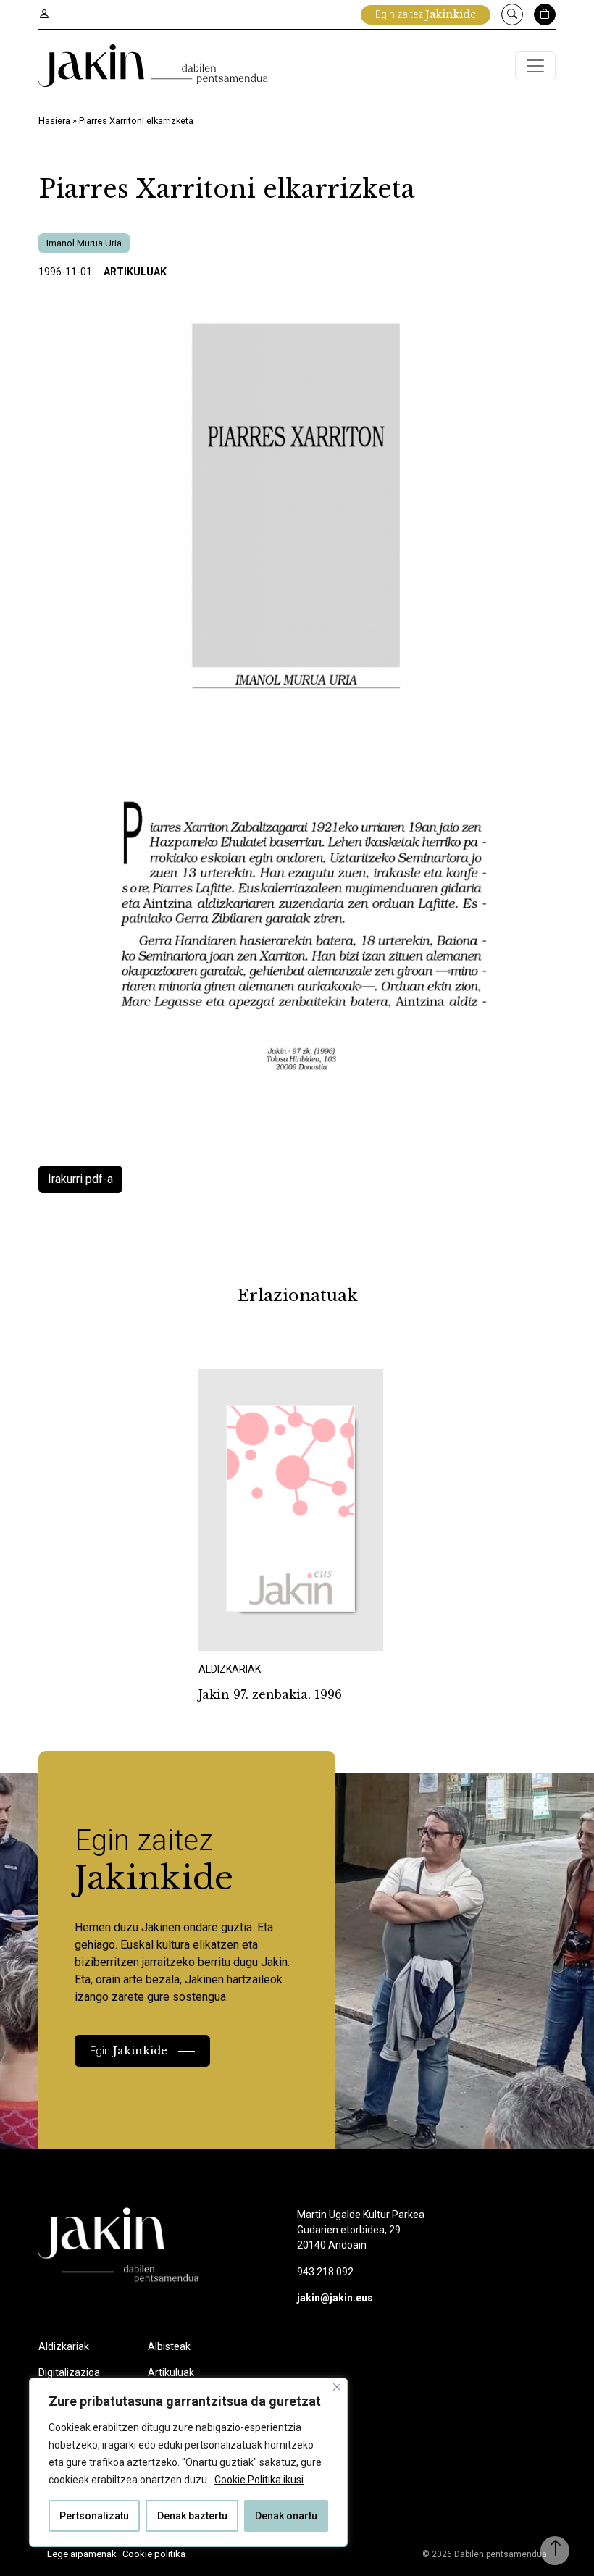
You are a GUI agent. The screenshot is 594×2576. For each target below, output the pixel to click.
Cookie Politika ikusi (259, 2480)
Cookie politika (154, 2554)
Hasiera (54, 121)
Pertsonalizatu (94, 2516)
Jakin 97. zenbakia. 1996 (270, 1694)
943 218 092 (325, 2272)
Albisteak (169, 2346)
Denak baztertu (192, 2516)
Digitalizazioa (69, 2372)
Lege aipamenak (82, 2554)
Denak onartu (286, 2516)
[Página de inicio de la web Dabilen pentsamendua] (153, 66)
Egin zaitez (426, 14)
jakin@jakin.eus (335, 2298)
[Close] (337, 2387)
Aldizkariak (64, 2346)
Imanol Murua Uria (84, 243)
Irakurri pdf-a (80, 1179)
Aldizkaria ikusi (249, 1631)
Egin (129, 2050)
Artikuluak (135, 272)
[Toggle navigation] (535, 66)
